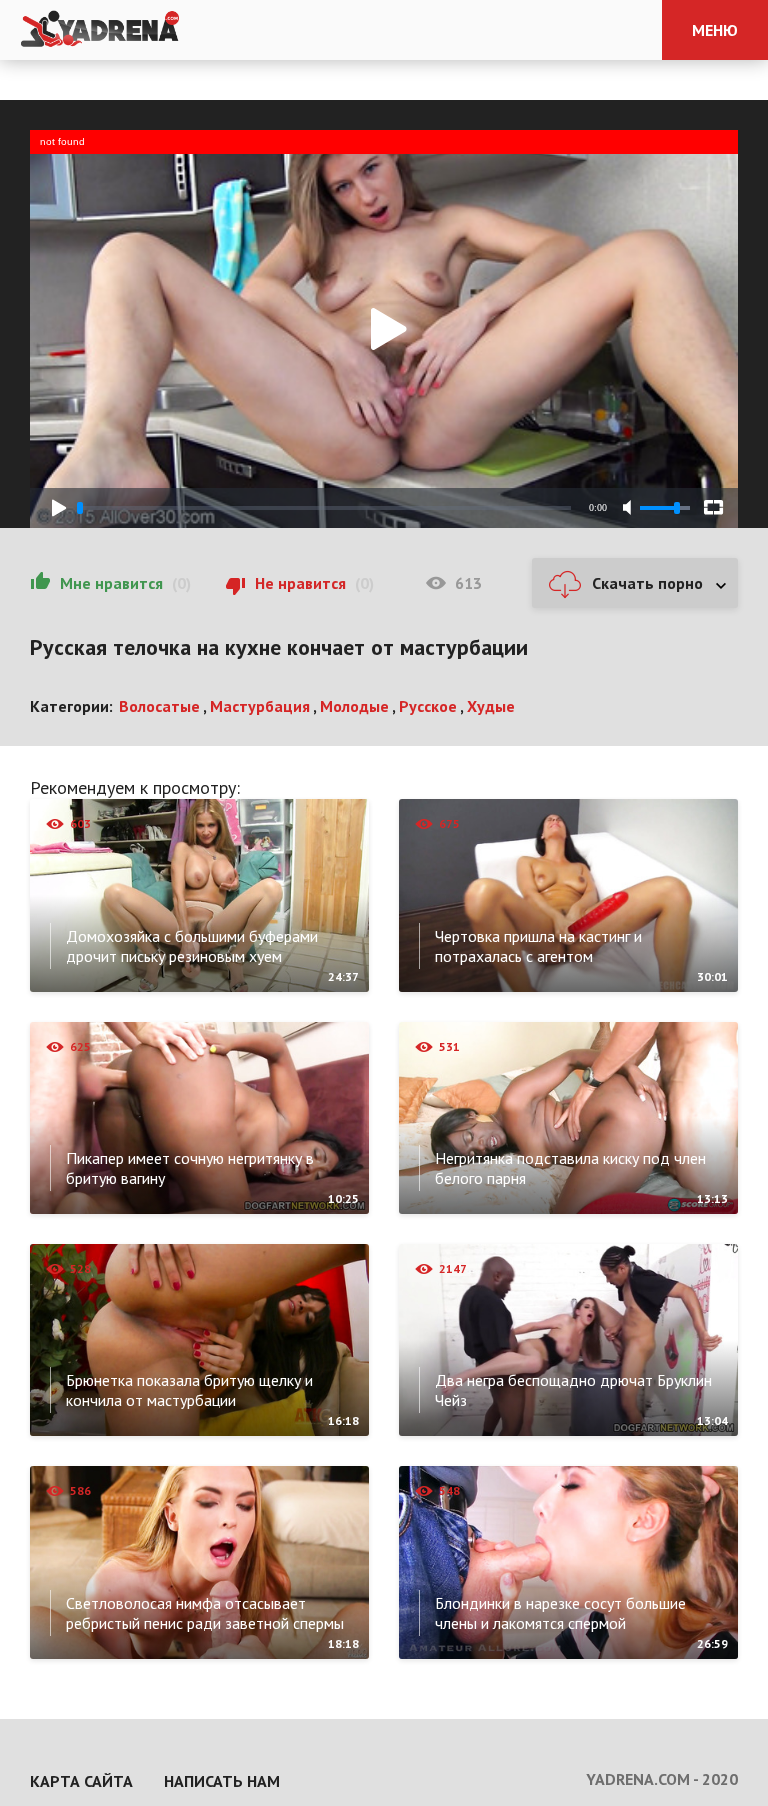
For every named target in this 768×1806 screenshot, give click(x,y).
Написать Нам (222, 1781)
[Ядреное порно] (100, 30)
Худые (491, 706)
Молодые (354, 706)
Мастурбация (260, 706)
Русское (428, 706)
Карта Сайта (81, 1781)
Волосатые (159, 706)
